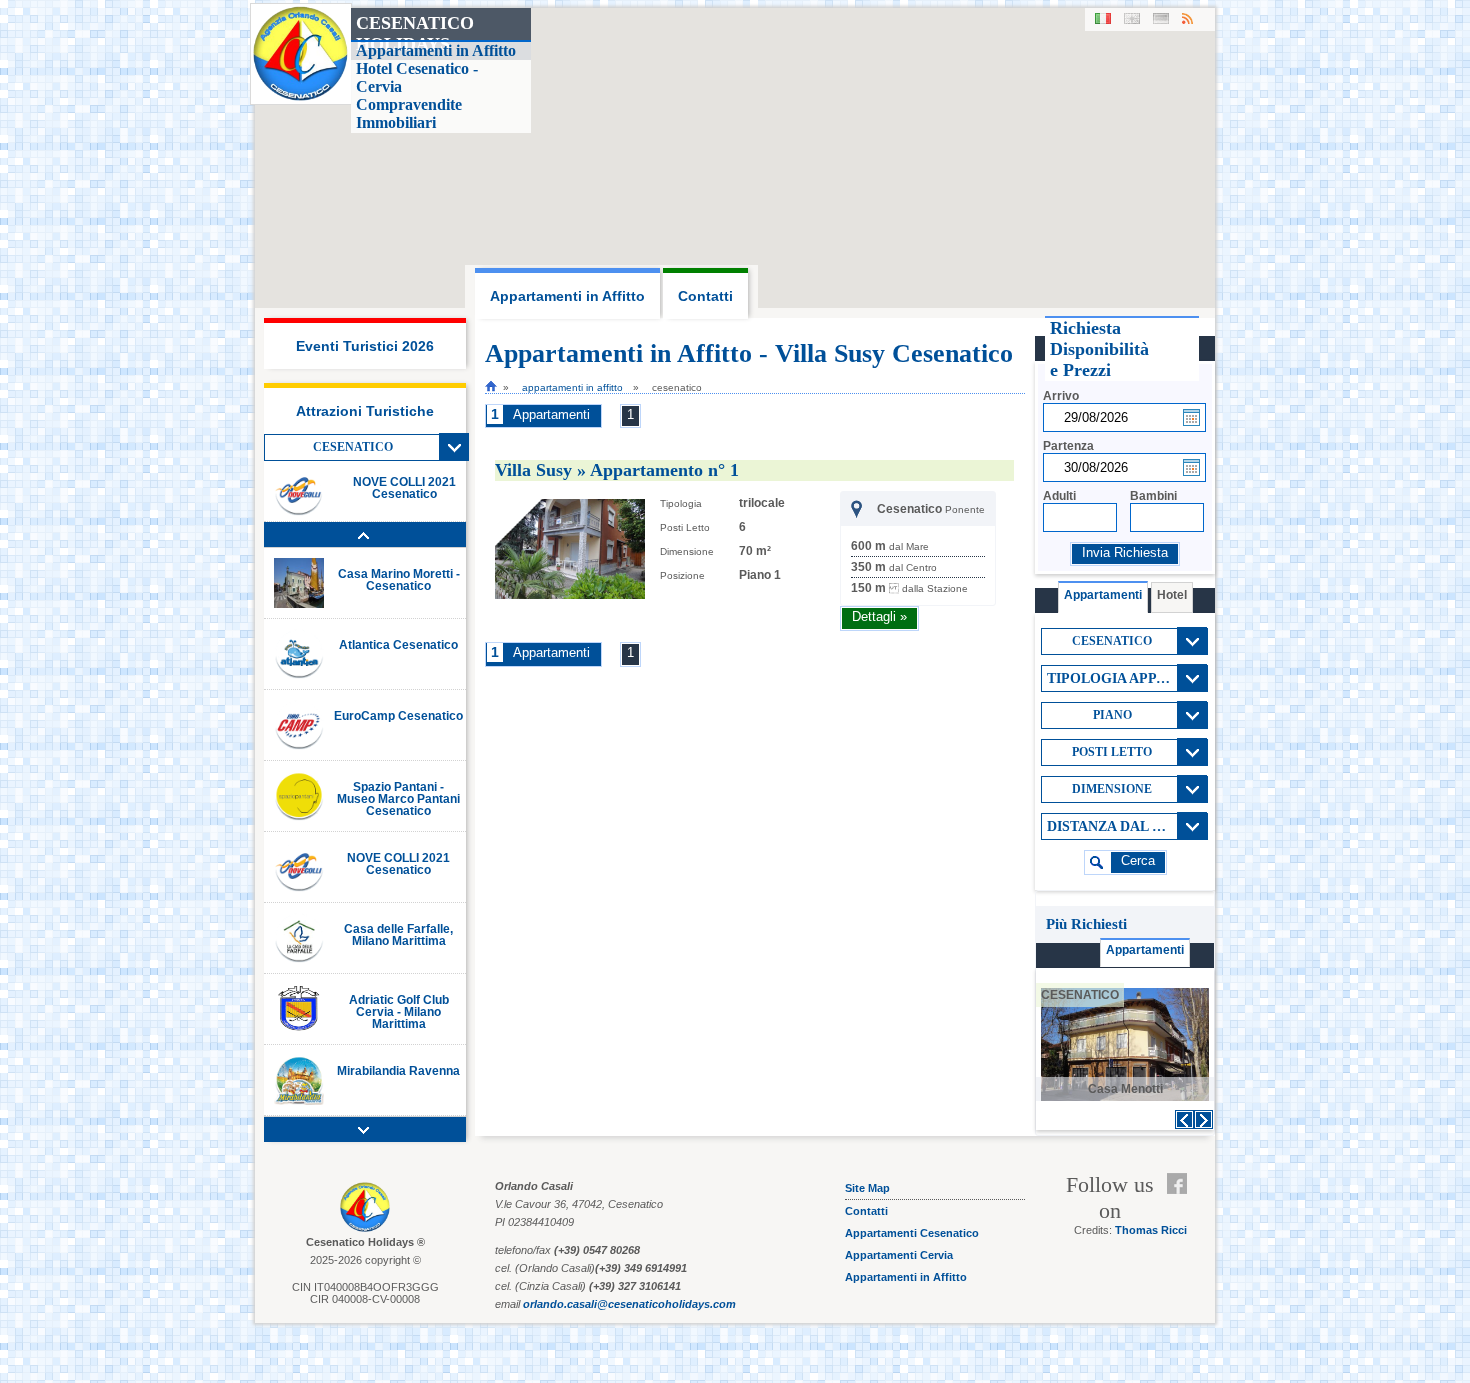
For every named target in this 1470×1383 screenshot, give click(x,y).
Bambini (1153, 496)
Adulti (1059, 496)
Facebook (1181, 1184)
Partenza (1068, 446)
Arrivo (1061, 396)
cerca (1138, 861)
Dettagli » (879, 617)
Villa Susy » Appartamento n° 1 (617, 470)
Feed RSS (1181, 1208)
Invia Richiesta (1125, 553)
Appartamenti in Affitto (572, 387)
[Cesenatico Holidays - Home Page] (491, 386)
